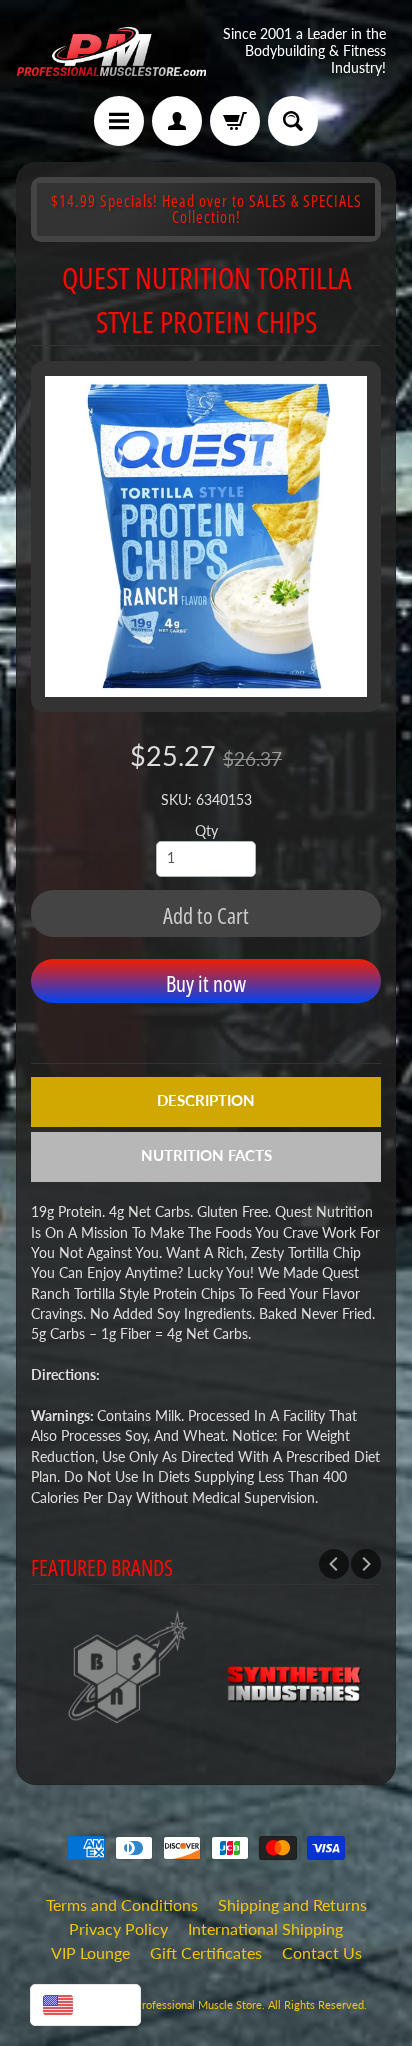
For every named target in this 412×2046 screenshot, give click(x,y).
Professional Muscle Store (198, 2004)
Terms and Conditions (122, 1904)
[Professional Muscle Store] (111, 51)
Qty (206, 831)
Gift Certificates (206, 1952)
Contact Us (322, 1952)
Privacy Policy (118, 1928)
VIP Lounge (90, 1952)
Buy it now (206, 983)
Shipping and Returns (292, 1904)
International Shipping (265, 1928)
